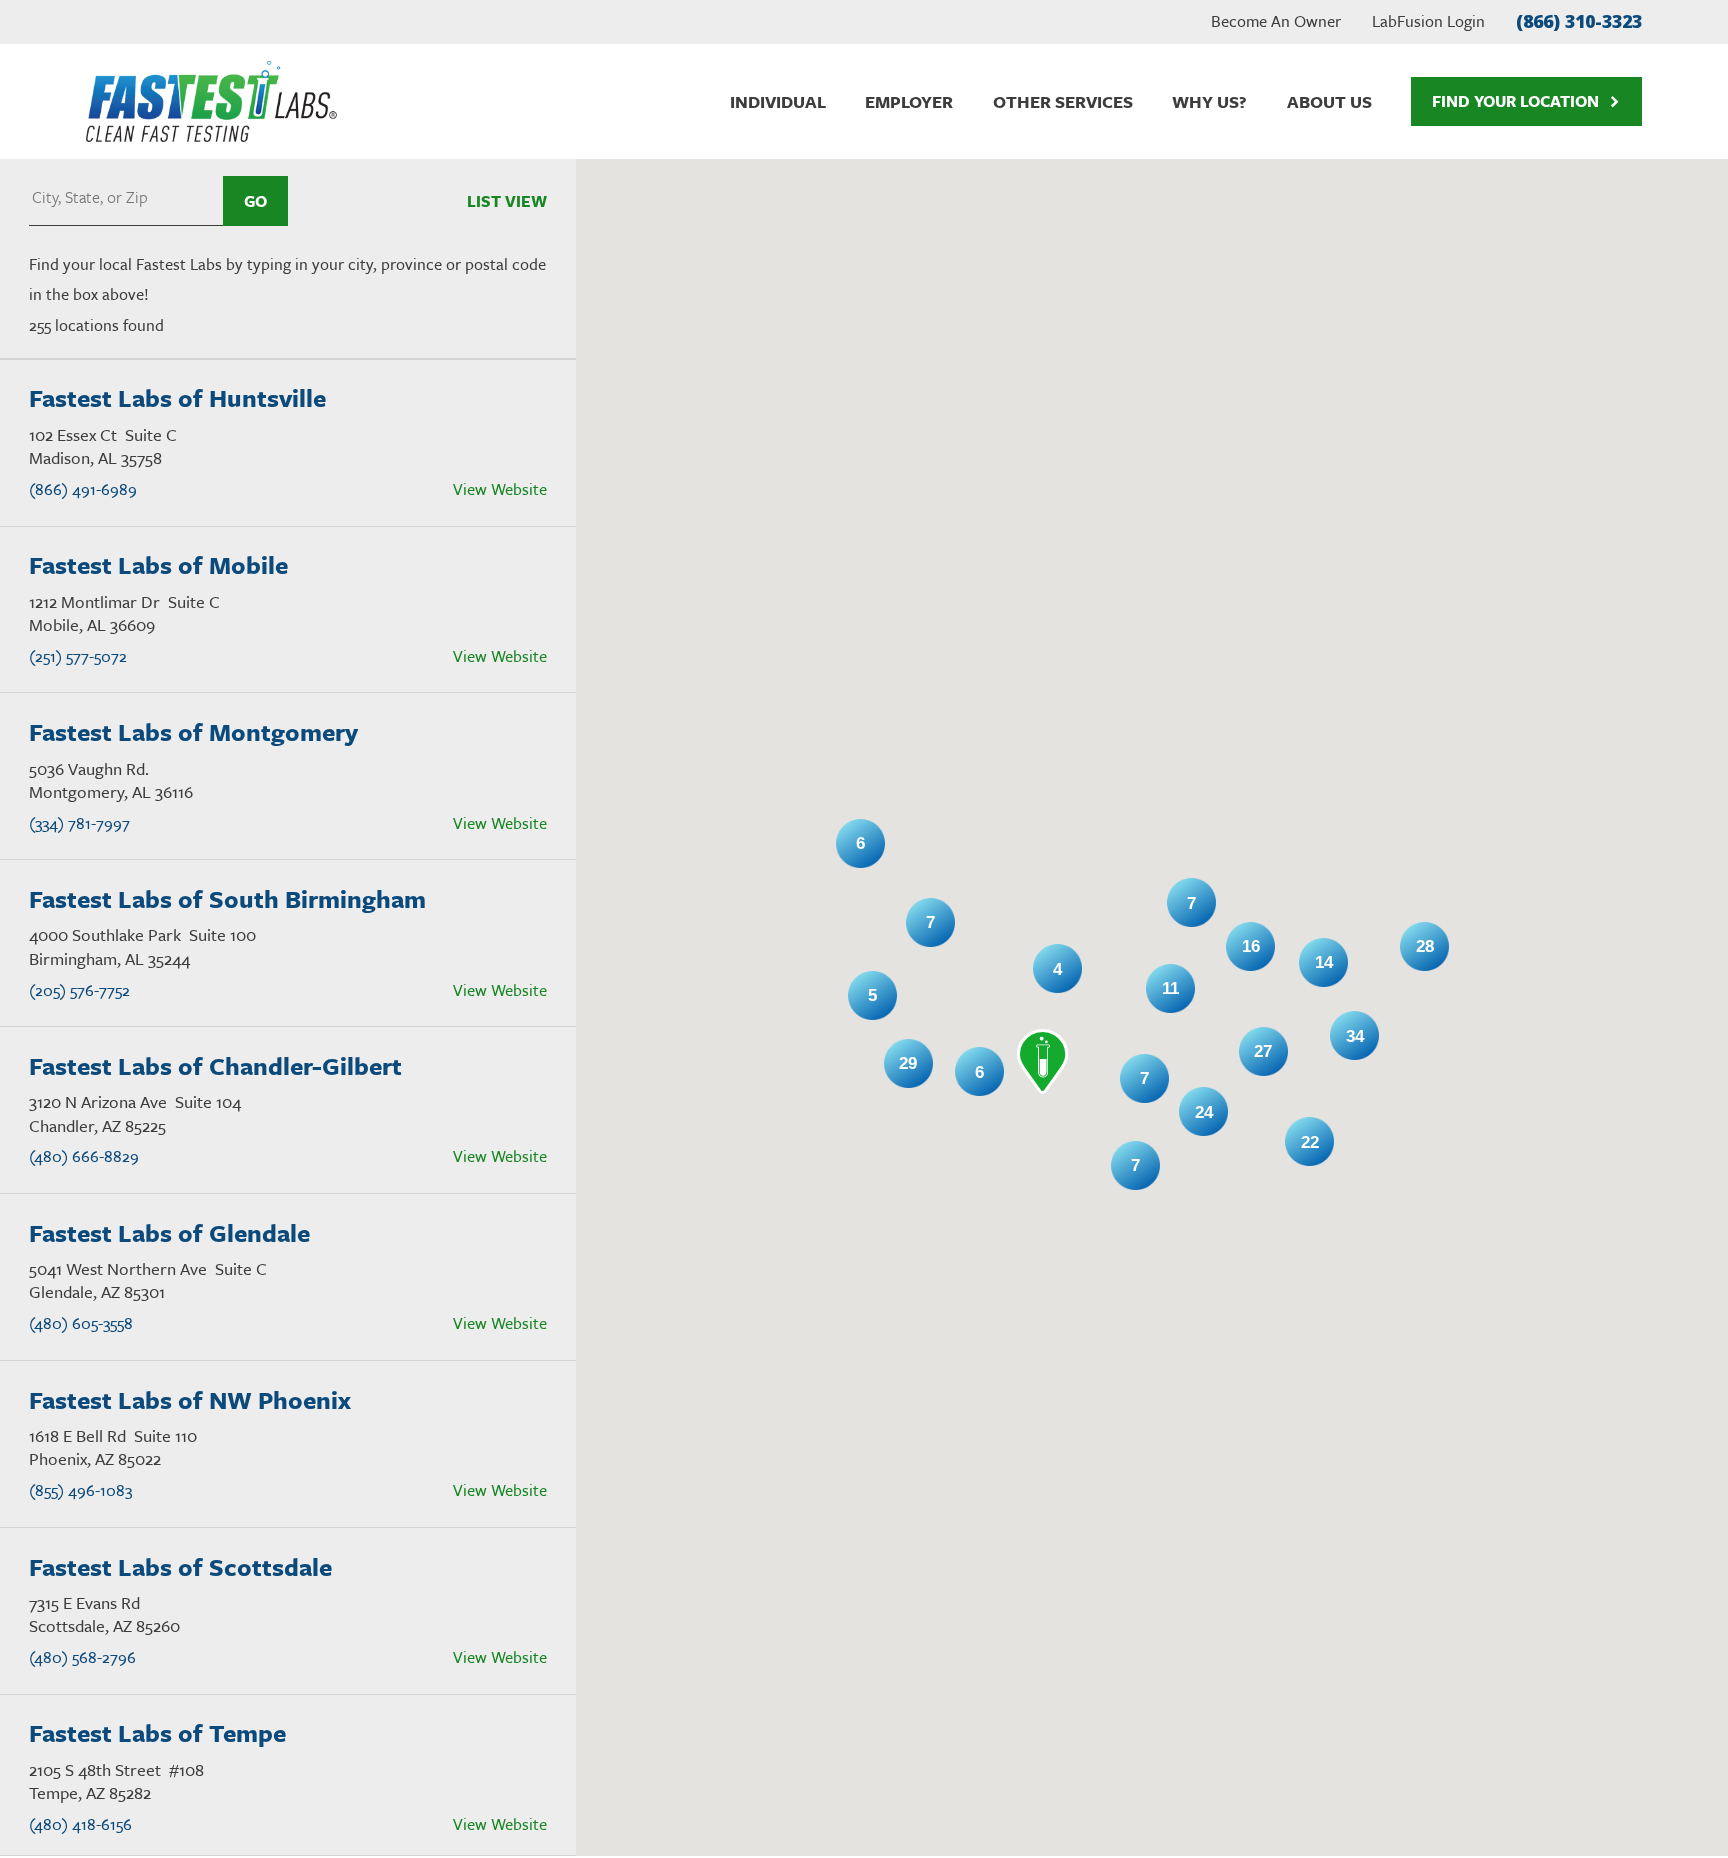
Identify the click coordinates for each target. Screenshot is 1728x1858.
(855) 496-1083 (80, 1490)
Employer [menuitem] (909, 101)
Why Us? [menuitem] (1209, 101)
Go (255, 201)
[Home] (211, 101)
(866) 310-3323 (1579, 21)
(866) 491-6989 (83, 489)
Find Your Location (1515, 101)
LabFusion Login (1428, 21)
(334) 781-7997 (79, 823)
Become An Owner (1276, 21)
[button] (1043, 1061)
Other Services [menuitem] (1063, 101)
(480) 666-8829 (84, 1156)
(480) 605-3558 (81, 1323)
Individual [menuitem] (778, 101)
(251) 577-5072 (78, 656)
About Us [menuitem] (1329, 101)
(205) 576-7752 (79, 990)
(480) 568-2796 (82, 1657)
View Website (500, 489)
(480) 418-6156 (80, 1824)
